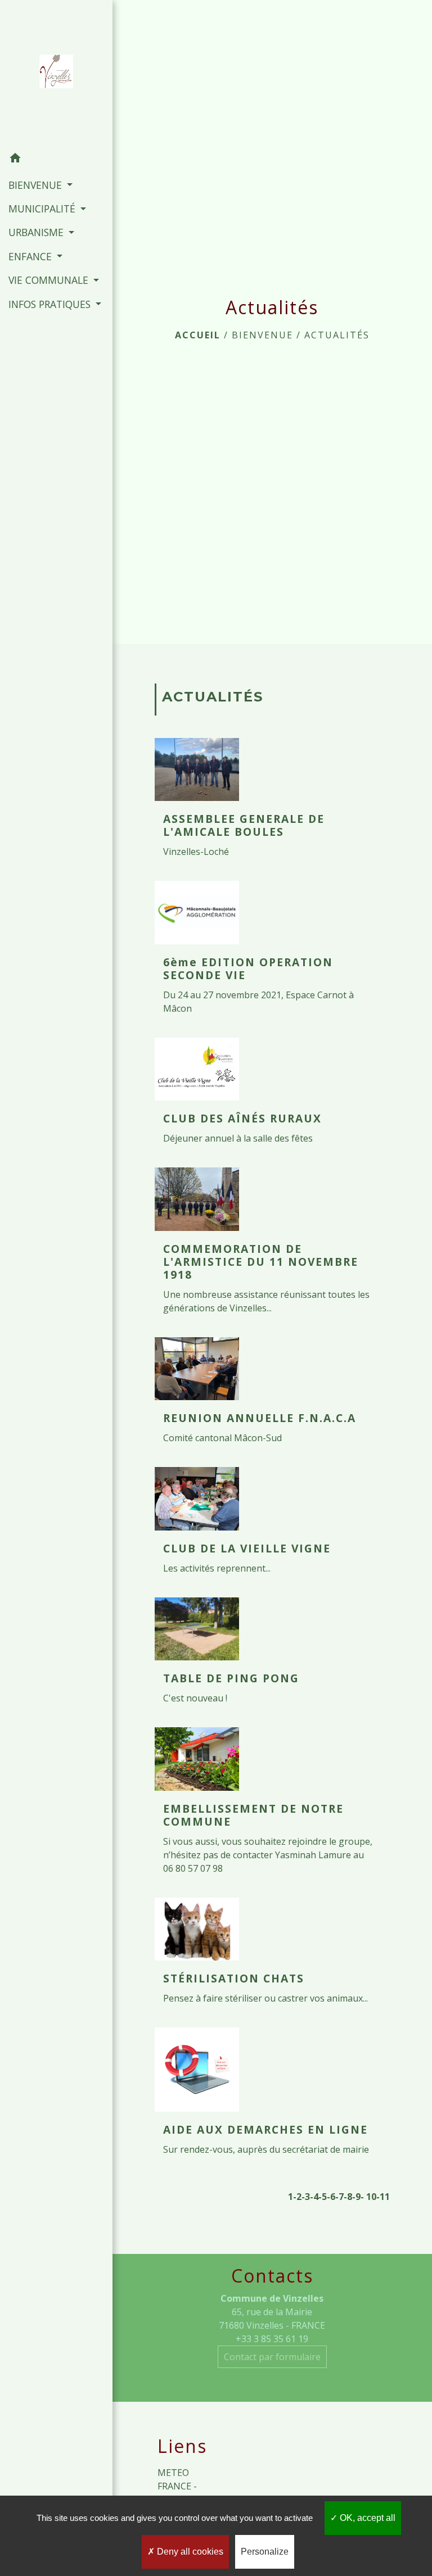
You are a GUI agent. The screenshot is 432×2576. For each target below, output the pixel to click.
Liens (182, 2446)
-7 (339, 2197)
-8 (348, 2197)
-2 (297, 2197)
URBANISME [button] (37, 232)
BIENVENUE (262, 335)
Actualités (337, 335)
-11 (383, 2197)
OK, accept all (366, 2518)
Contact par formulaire (272, 2357)
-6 (331, 2197)
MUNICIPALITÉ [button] (43, 209)
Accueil (198, 335)
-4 (314, 2197)
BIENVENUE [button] (37, 185)
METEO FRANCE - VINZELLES (181, 2486)
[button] (56, 160)
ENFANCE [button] (31, 256)
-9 (356, 2197)
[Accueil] (56, 74)
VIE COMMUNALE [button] (50, 280)
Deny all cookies (189, 2552)
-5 (323, 2197)
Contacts (272, 2276)
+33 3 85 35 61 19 (272, 2339)
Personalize (265, 2552)
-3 (306, 2197)
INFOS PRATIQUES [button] (51, 304)
